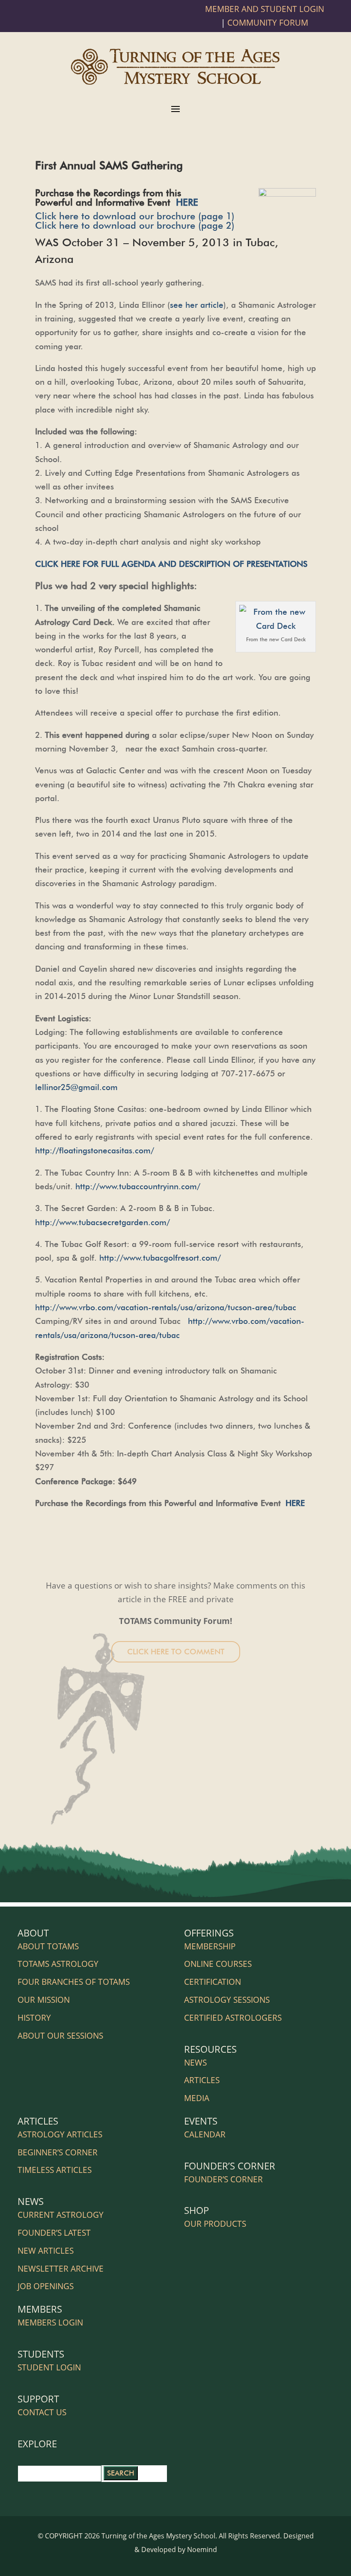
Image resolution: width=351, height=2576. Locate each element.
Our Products (215, 2224)
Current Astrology (61, 2215)
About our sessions (60, 2036)
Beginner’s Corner (58, 2152)
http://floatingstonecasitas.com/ (95, 1150)
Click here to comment (176, 1652)
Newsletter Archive (61, 2269)
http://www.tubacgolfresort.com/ (160, 1258)
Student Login (49, 2367)
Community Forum (268, 23)
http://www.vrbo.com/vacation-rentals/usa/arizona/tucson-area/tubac (166, 1307)
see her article (197, 305)
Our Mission (44, 2000)
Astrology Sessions (227, 2000)
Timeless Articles (55, 2170)
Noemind (202, 2549)
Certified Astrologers (233, 2018)
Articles (202, 2080)
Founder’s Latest (54, 2233)
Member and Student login (265, 9)
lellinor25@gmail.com (76, 1087)
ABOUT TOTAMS (48, 1946)
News (195, 2063)
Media (197, 2098)
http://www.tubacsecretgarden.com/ (103, 1222)
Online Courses (218, 1964)
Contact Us (42, 2412)
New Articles (46, 2251)
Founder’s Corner (223, 2179)
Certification (213, 1982)
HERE (187, 202)
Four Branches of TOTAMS (74, 1982)
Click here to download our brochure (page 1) (135, 216)
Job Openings (46, 2286)
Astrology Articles (60, 2134)
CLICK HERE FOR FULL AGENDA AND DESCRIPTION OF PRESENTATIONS (171, 564)
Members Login (50, 2323)
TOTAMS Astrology (58, 1964)
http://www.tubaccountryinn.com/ (138, 1186)
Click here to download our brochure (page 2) (135, 225)
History (34, 2018)
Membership (210, 1946)
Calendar (205, 2134)
